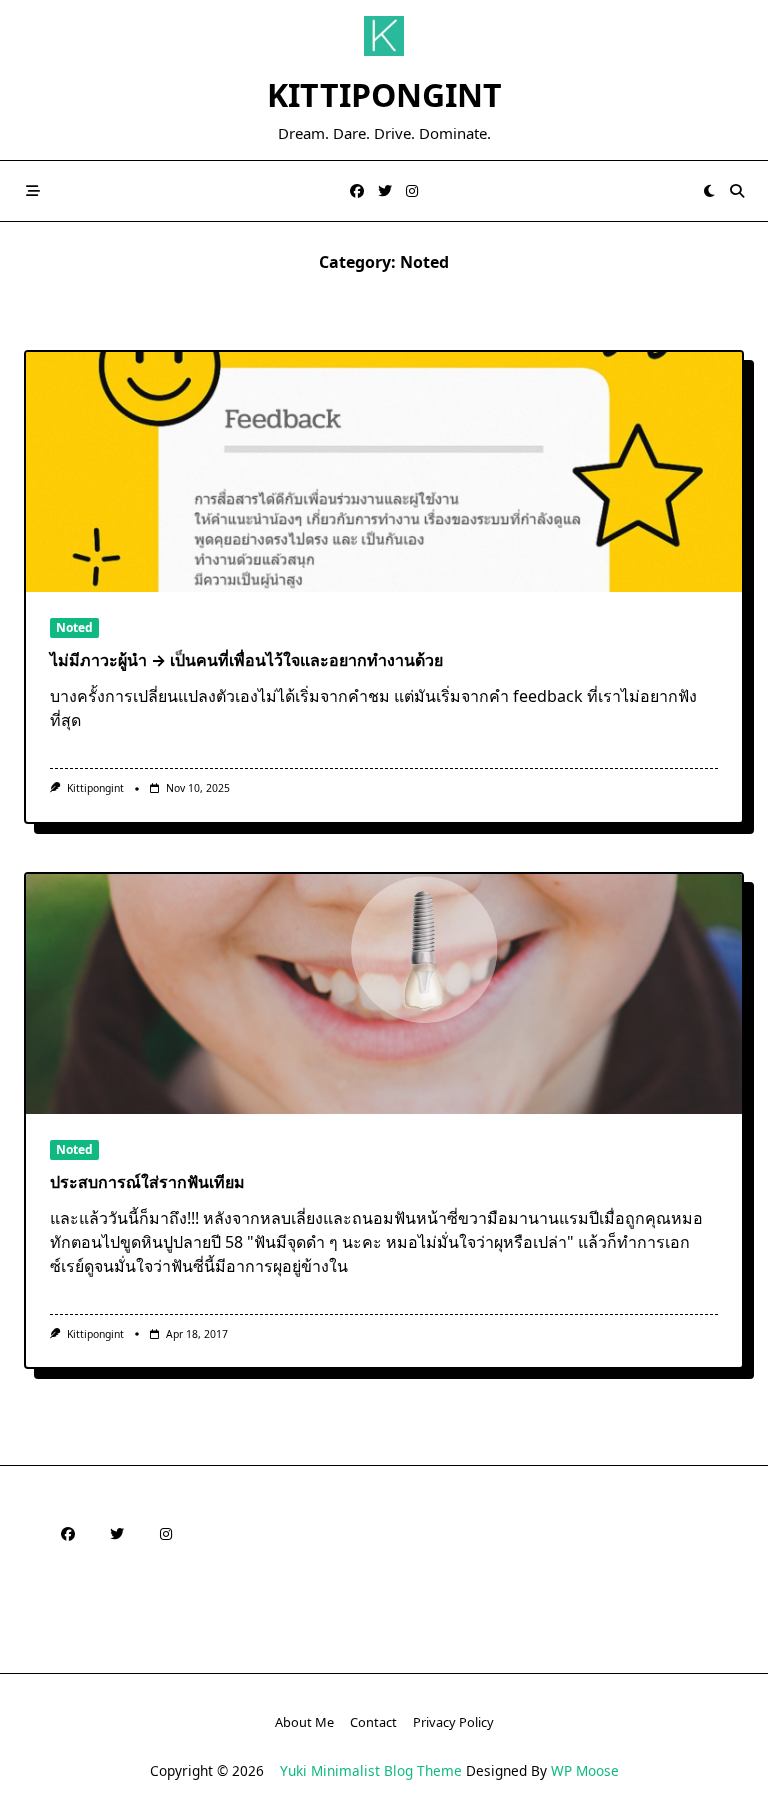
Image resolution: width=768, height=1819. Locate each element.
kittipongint (95, 788)
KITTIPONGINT (384, 94)
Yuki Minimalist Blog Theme (371, 1770)
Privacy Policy (453, 1722)
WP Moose (585, 1770)
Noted (74, 627)
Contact (373, 1722)
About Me (304, 1722)
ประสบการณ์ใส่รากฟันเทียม (147, 1182)
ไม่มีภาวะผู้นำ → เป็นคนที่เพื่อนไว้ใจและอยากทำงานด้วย (246, 660)
